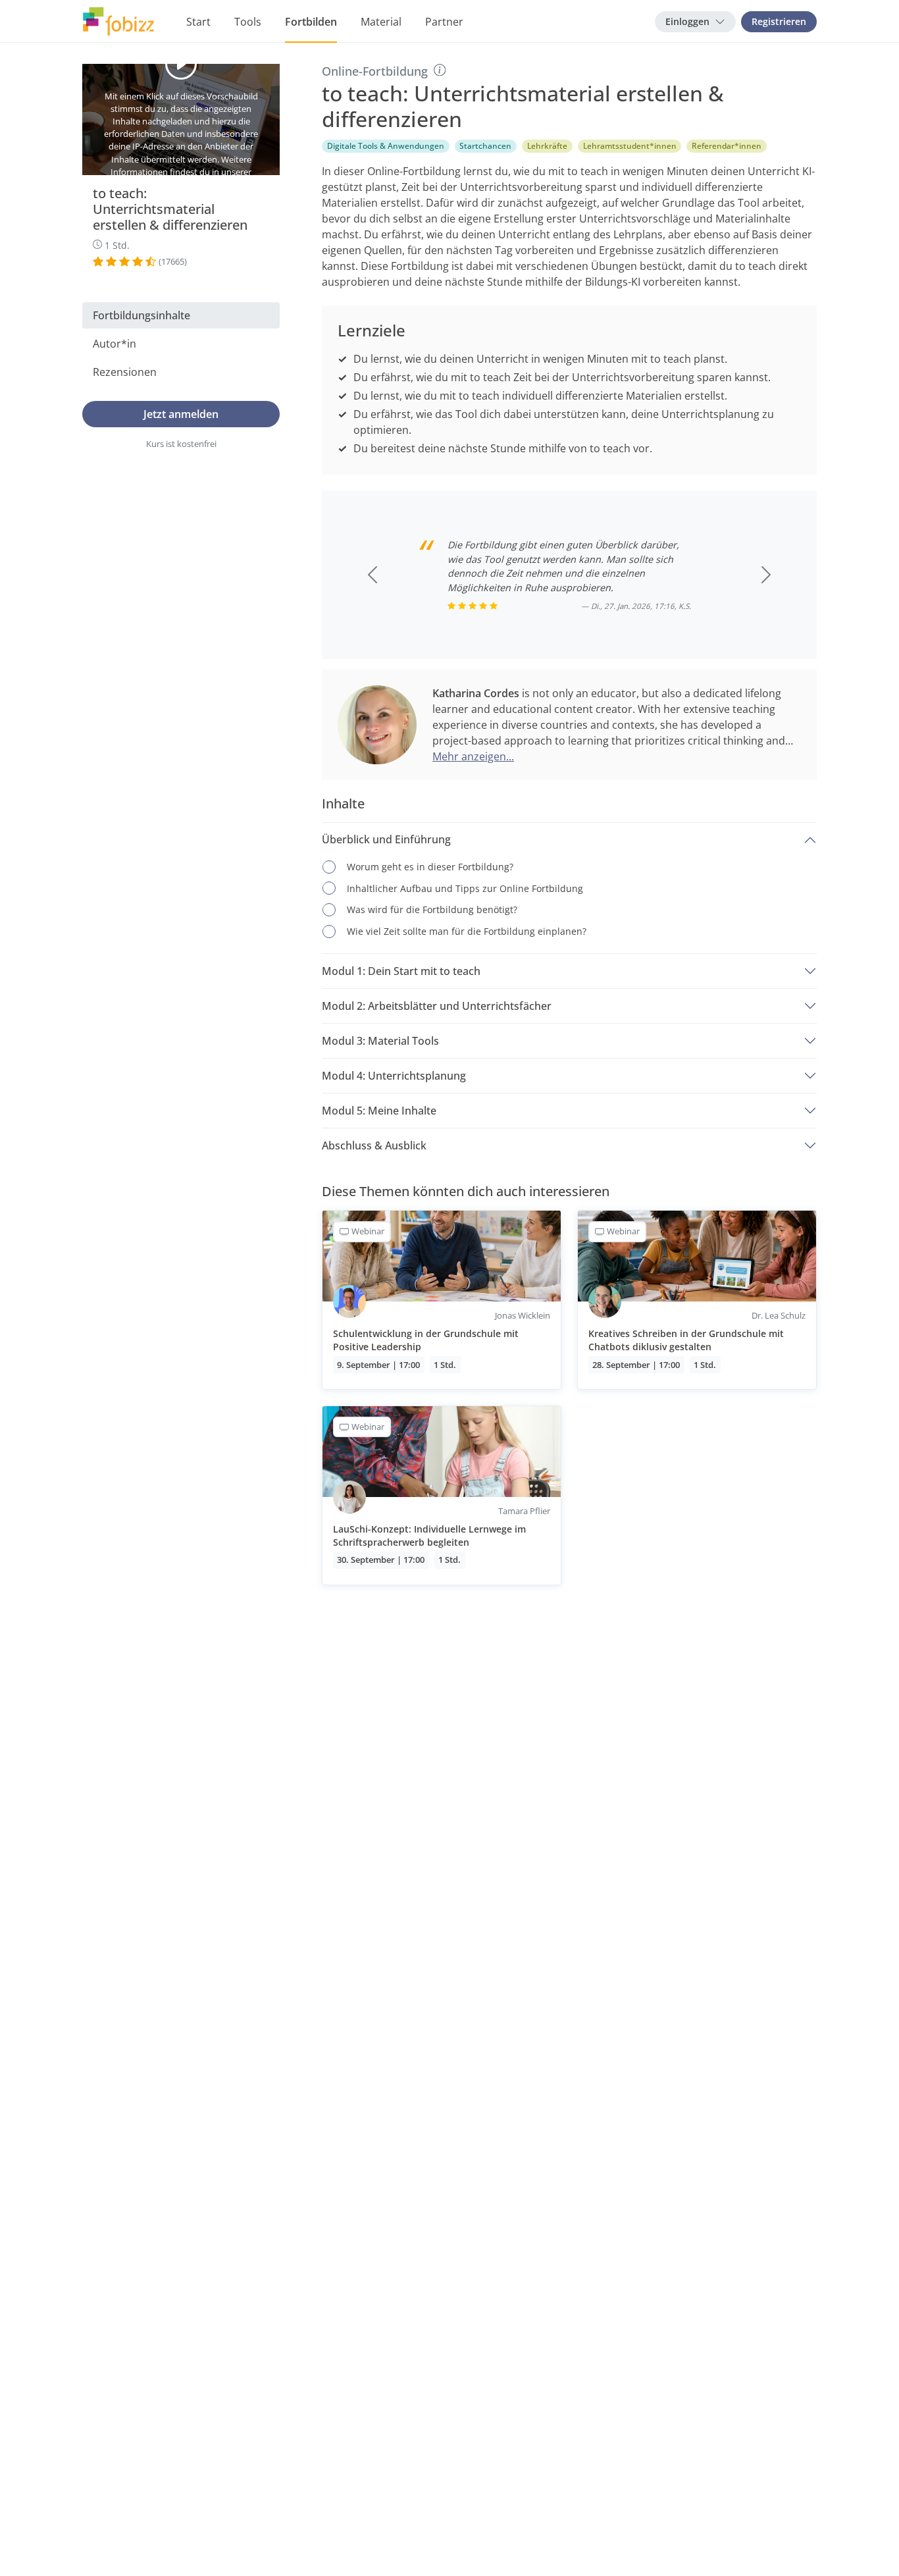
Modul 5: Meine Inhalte (379, 1111)
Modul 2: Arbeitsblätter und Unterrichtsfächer (437, 1006)
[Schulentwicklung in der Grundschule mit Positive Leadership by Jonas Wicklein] (442, 1300)
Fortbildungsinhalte (141, 315)
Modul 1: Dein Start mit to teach (401, 971)
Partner (444, 22)
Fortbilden (311, 22)
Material (381, 22)
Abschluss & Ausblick (374, 1145)
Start (198, 22)
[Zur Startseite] (118, 22)
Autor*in (115, 344)
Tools (248, 22)
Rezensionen (125, 372)
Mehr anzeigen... (473, 756)
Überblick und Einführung (386, 839)
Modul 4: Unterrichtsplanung (394, 1076)
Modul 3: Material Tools (380, 1041)
